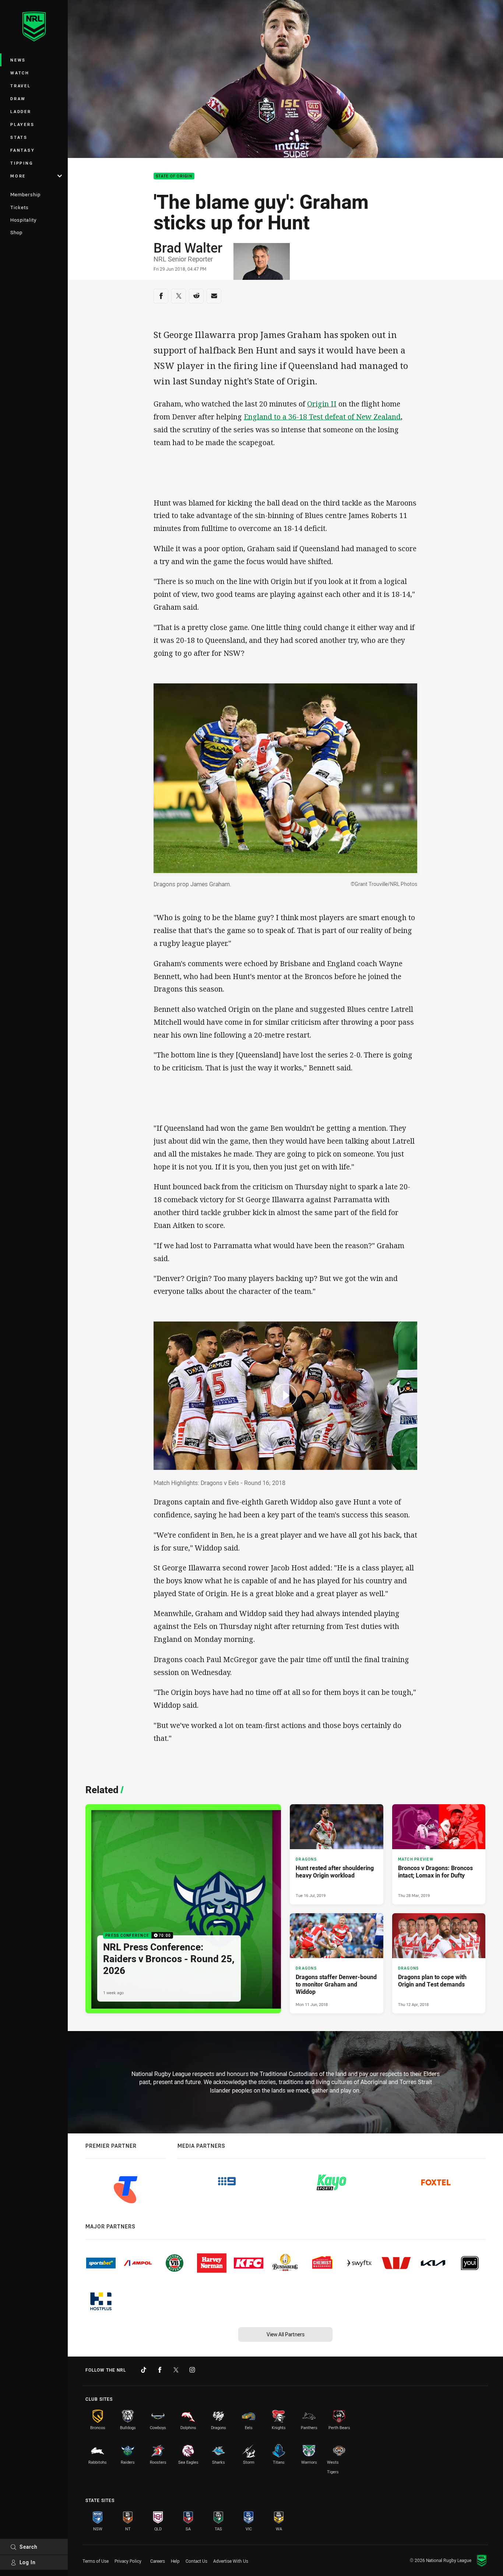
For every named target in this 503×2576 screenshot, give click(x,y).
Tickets (20, 207)
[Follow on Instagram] (192, 2370)
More (18, 176)
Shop (16, 232)
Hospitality (23, 220)
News (18, 60)
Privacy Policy (128, 2561)
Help (175, 2561)
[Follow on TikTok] (144, 2370)
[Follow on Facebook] (160, 2370)
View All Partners (286, 2334)
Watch (20, 73)
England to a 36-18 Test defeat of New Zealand (322, 417)
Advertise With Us (231, 2561)
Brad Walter (188, 247)
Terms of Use (96, 2561)
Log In (28, 2562)
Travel (21, 86)
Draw (18, 98)
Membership (25, 194)
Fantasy (22, 150)
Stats (19, 137)
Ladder (21, 111)
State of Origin (174, 176)
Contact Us (196, 2561)
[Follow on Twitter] (176, 2370)
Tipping (22, 163)
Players (22, 124)
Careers (158, 2561)
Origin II (322, 404)
